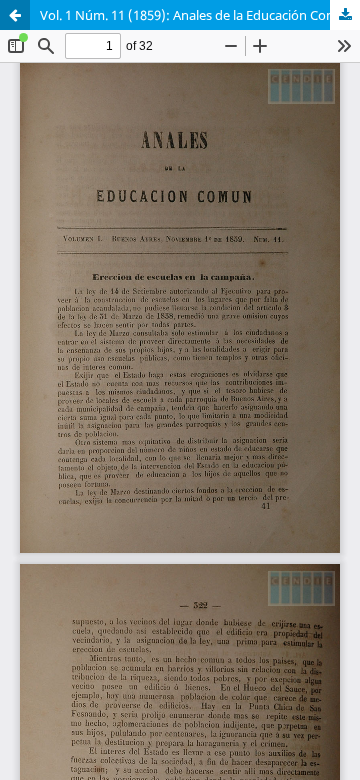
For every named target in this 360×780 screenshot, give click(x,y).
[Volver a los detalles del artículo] (15, 15)
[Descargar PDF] (345, 15)
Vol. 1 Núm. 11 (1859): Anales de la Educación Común (197, 15)
